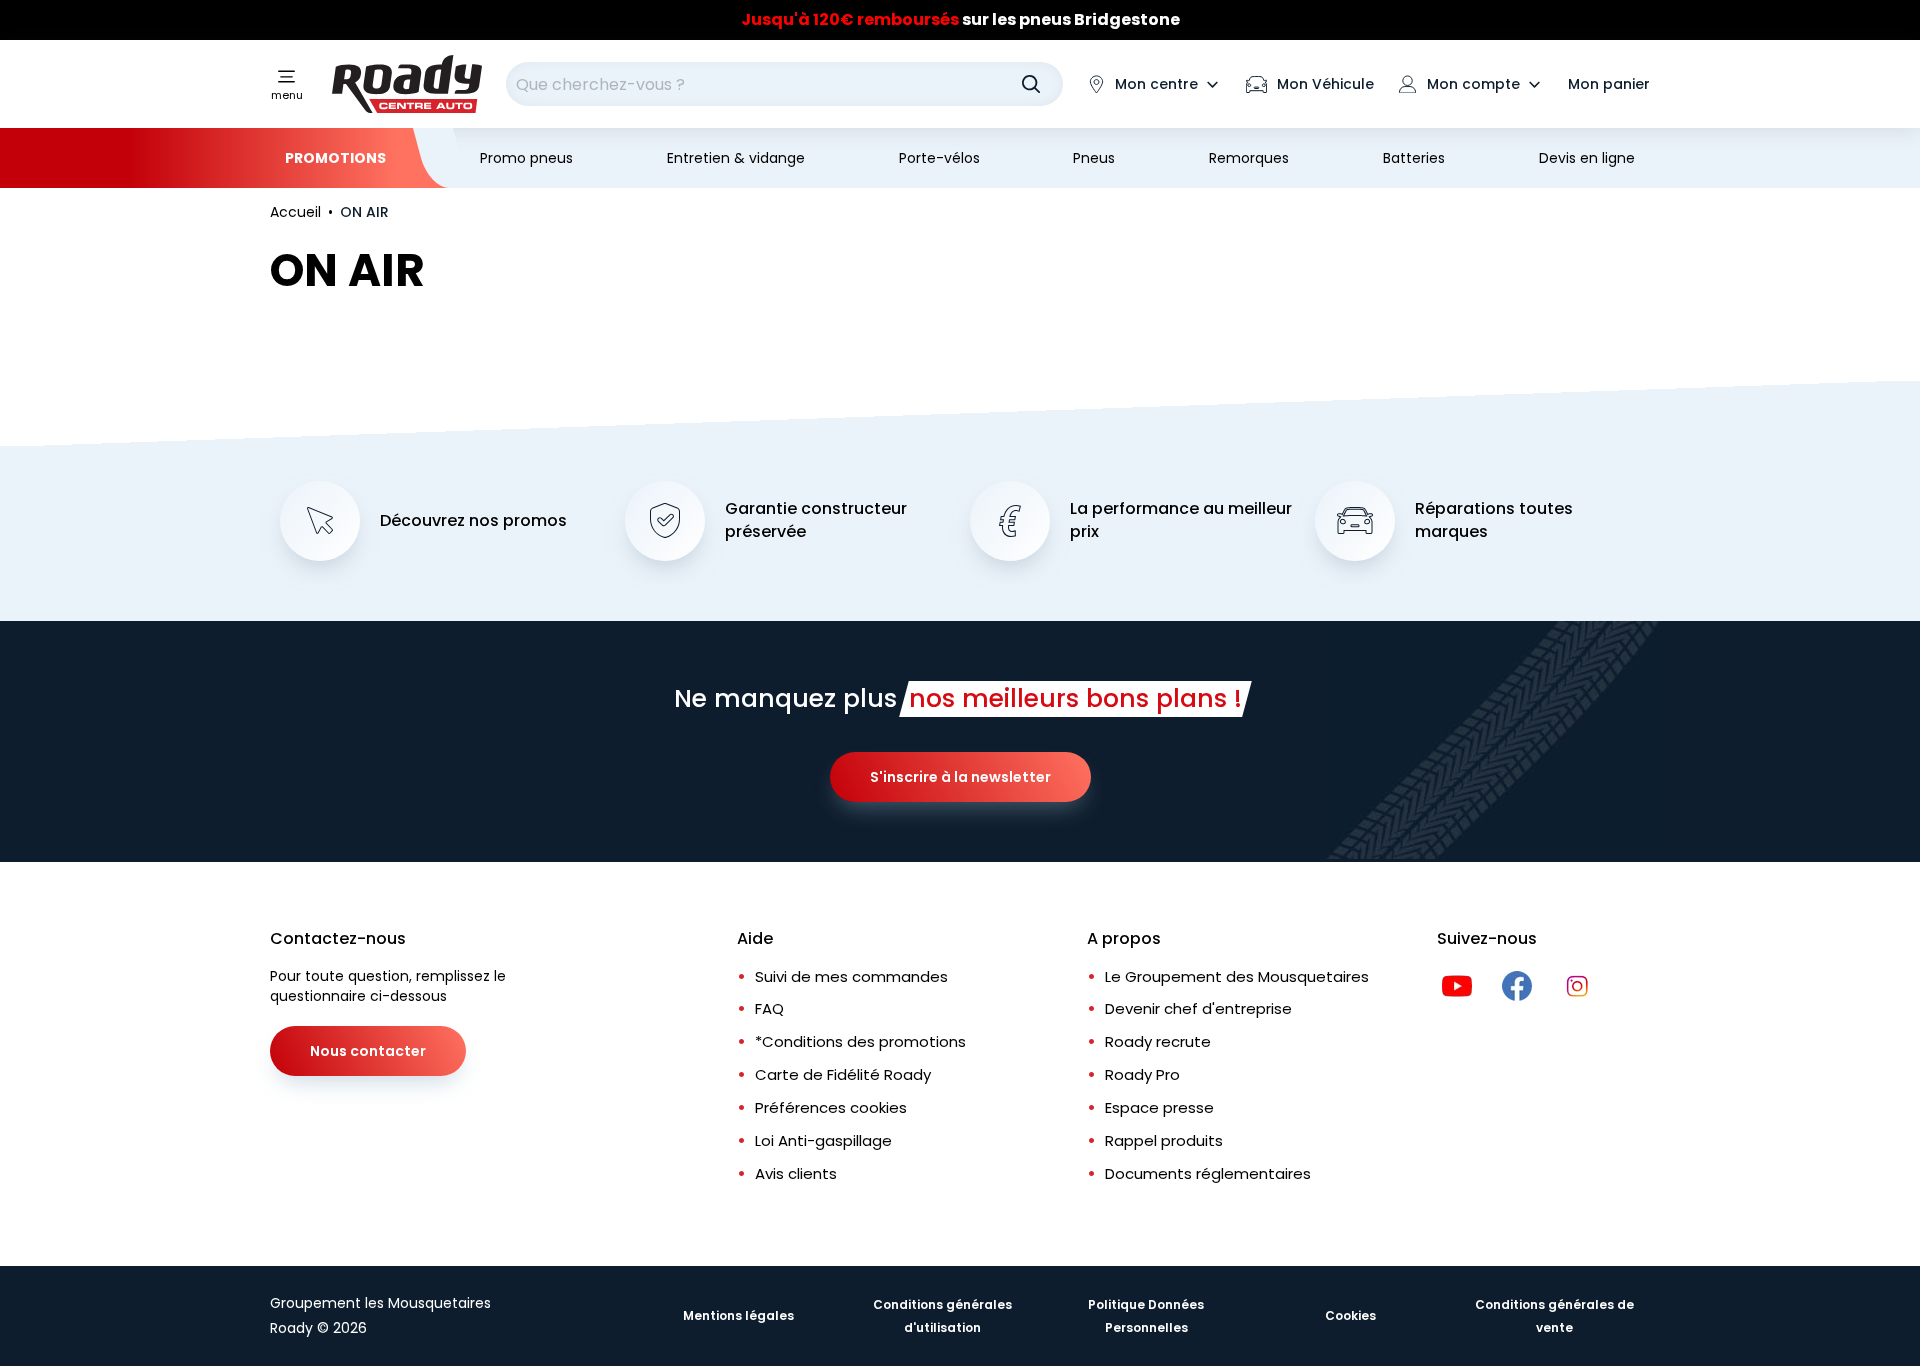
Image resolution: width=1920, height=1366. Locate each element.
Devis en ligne (1587, 158)
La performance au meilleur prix (1181, 520)
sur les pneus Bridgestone (960, 19)
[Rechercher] (1031, 84)
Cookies (1350, 1315)
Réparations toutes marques (1494, 520)
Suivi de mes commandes (851, 976)
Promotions (335, 158)
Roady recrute (1158, 1041)
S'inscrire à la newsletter (960, 777)
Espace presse (1159, 1107)
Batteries (1414, 158)
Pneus (1094, 158)
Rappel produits (1164, 1140)
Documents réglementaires (1208, 1173)
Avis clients (796, 1173)
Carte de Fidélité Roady (843, 1074)
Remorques (1249, 158)
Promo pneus (526, 158)
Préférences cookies (831, 1107)
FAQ (769, 1008)
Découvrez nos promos (473, 521)
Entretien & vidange (736, 158)
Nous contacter (368, 1051)
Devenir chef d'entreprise (1198, 1008)
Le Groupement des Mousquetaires (1237, 976)
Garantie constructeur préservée (816, 520)
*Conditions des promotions (860, 1041)
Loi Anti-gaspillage (823, 1140)
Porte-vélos (939, 158)
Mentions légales (738, 1315)
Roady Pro (1142, 1074)
